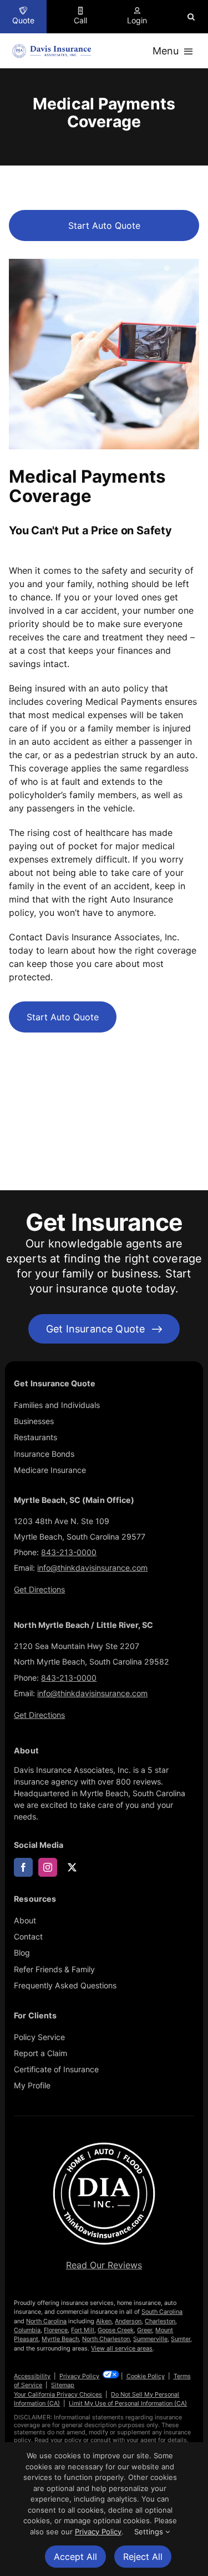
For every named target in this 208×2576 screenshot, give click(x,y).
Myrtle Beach (60, 2339)
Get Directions (39, 1589)
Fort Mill (83, 2330)
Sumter (181, 2339)
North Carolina (46, 2321)
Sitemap (63, 2385)
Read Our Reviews (104, 2265)
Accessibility (32, 2376)
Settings (150, 2532)
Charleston (160, 2321)
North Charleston (106, 2339)
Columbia (27, 2330)
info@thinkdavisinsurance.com (92, 1568)
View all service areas (122, 2348)
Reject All (143, 2557)
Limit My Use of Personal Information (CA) (128, 2403)
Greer (144, 2330)
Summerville (150, 2339)
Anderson (128, 2321)
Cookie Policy (146, 2376)
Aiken (104, 2321)
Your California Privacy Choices (58, 2394)
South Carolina (162, 2312)
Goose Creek (116, 2330)
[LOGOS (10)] (104, 2143)
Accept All (75, 2557)
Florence (56, 2330)
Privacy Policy (79, 2376)
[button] (191, 17)
